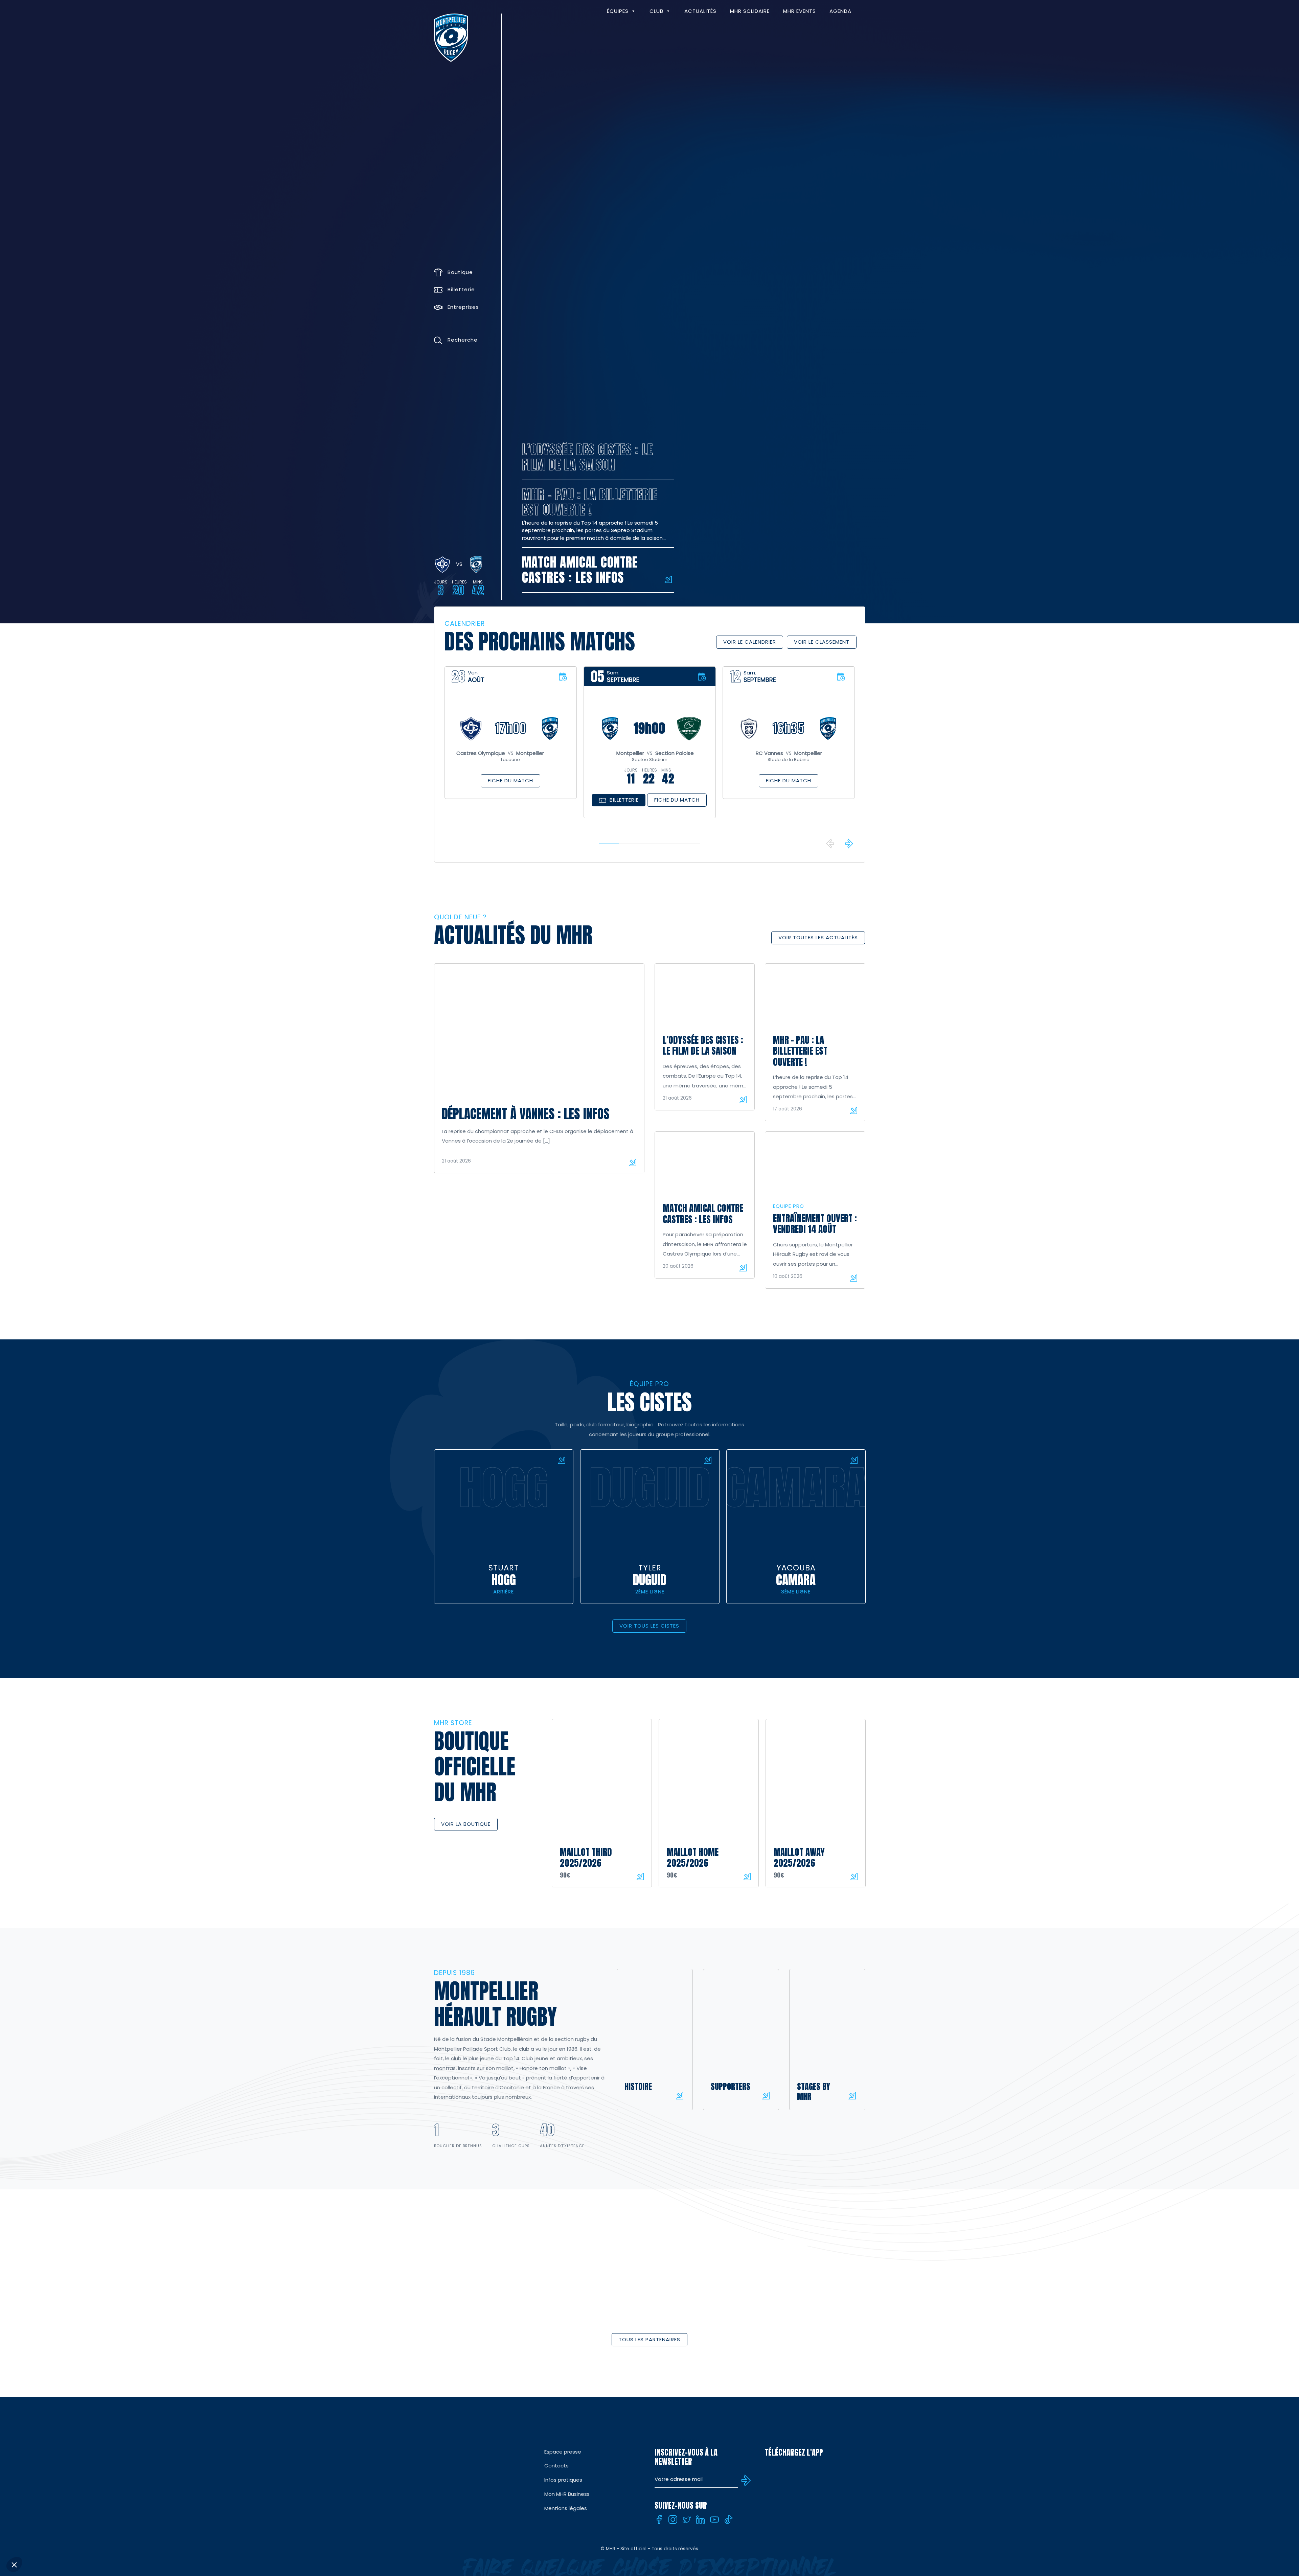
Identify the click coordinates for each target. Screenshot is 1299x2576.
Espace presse (563, 2452)
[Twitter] (687, 2520)
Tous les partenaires (649, 2339)
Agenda (840, 11)
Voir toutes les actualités (818, 937)
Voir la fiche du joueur (562, 1460)
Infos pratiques (563, 2480)
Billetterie (624, 800)
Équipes (618, 11)
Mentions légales (566, 2508)
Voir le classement (822, 642)
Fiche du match (510, 780)
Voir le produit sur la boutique (640, 1877)
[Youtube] (714, 2520)
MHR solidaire (750, 11)
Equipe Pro (789, 1206)
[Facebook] (659, 2520)
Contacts (556, 2466)
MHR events (800, 11)
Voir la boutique (466, 1824)
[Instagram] (673, 2520)
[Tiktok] (728, 2520)
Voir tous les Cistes (649, 1626)
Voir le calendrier (750, 642)
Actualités (700, 11)
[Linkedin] (701, 2520)
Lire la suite (633, 1163)
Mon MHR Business (567, 2494)
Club (656, 11)
